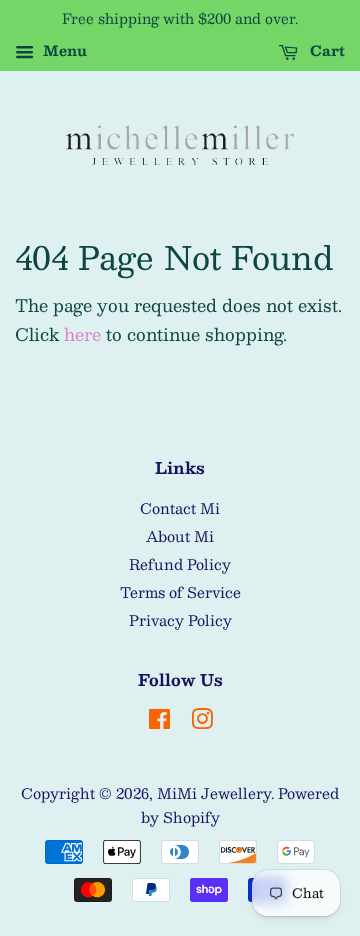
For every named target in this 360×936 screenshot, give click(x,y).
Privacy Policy (180, 620)
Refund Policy (180, 564)
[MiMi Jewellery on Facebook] (159, 722)
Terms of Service (180, 592)
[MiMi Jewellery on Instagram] (202, 722)
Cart (325, 50)
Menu (63, 50)
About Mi (180, 536)
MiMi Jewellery (214, 793)
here (82, 334)
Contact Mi (180, 508)
